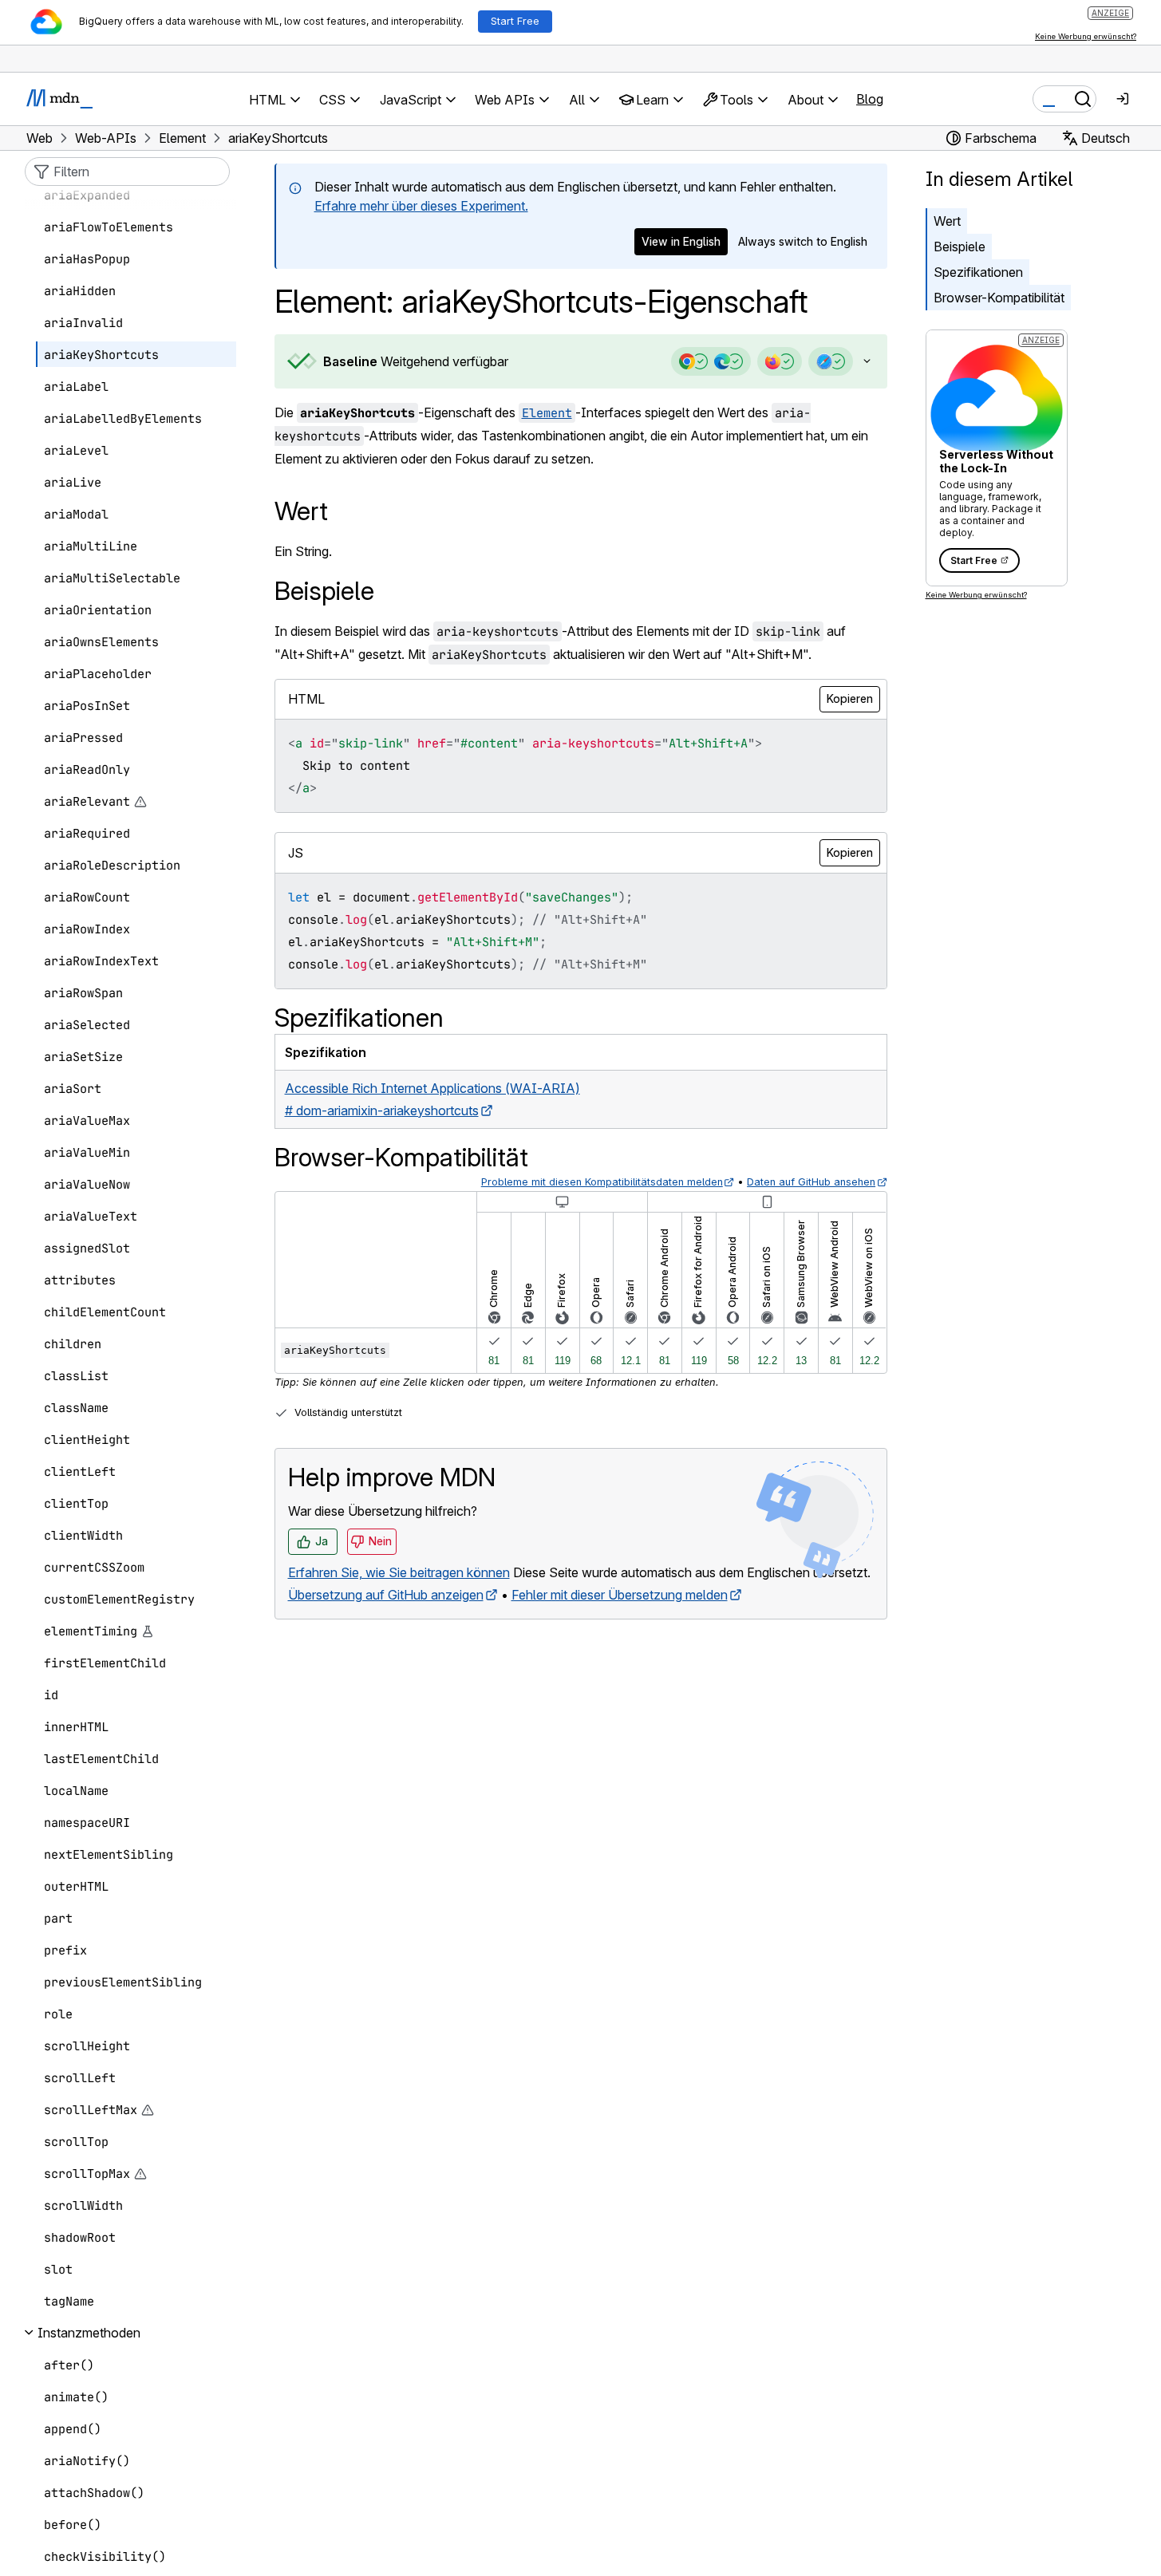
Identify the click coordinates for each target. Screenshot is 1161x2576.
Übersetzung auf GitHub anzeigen (386, 1595)
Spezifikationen (978, 272)
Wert (947, 221)
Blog (870, 99)
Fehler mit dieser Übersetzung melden (620, 1595)
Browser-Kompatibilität (999, 298)
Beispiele (960, 247)
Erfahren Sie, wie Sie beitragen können (399, 1572)
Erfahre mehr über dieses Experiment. (421, 206)
